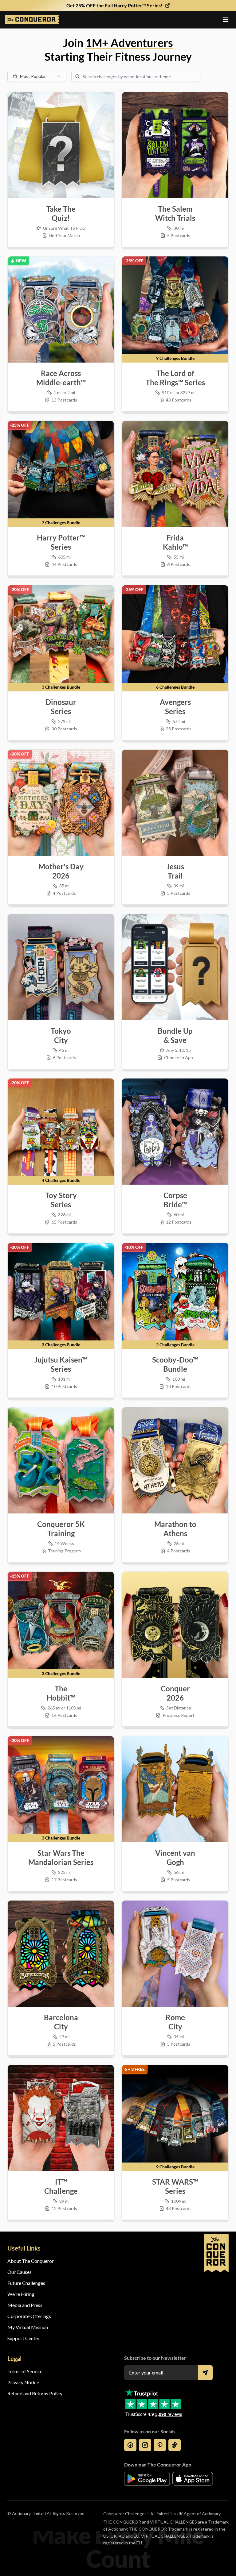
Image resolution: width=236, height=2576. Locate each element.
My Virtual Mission (28, 2327)
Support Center (24, 2338)
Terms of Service (25, 2371)
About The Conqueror (31, 2261)
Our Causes (20, 2272)
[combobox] (37, 76)
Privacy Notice (23, 2382)
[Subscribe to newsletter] (205, 2373)
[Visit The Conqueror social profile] (130, 2445)
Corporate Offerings (29, 2316)
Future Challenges (26, 2283)
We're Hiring (21, 2294)
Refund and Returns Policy (35, 2393)
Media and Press (25, 2305)
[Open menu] (226, 20)
